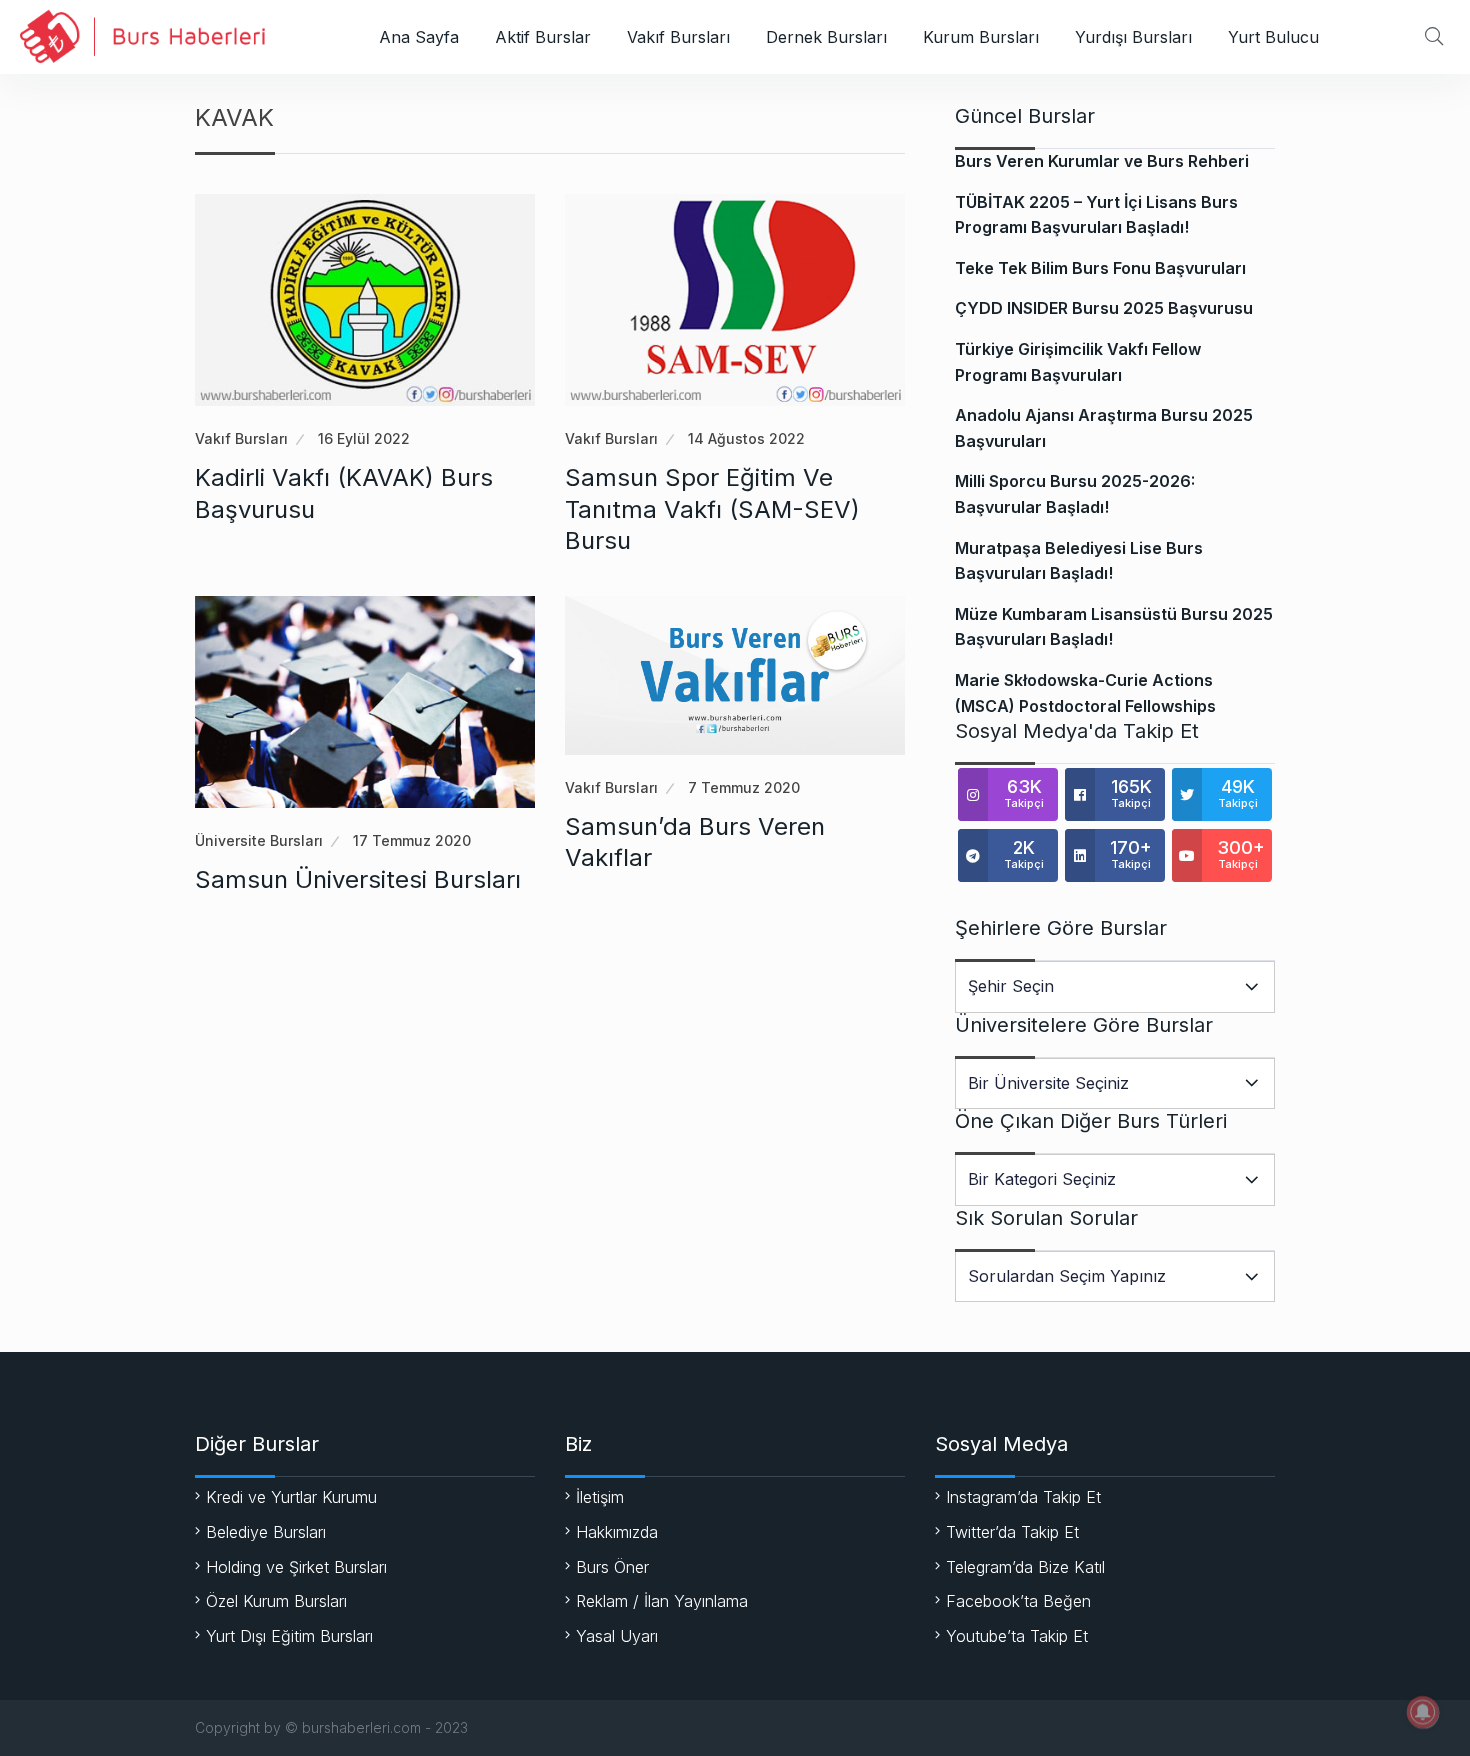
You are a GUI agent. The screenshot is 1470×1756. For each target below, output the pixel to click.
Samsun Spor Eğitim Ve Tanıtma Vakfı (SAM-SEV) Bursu (712, 508)
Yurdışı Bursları (1133, 37)
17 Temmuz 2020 (412, 840)
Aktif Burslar (543, 37)
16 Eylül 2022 (364, 438)
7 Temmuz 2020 (744, 787)
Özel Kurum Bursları (276, 1601)
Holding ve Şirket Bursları (296, 1567)
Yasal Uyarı (617, 1636)
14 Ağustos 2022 (746, 438)
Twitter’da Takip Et (1012, 1532)
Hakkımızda (617, 1532)
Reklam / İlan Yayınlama (662, 1601)
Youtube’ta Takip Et (1017, 1636)
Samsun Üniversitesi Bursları (358, 879)
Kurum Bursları (981, 37)
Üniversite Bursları (259, 840)
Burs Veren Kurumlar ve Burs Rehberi (1102, 161)
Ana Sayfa (419, 37)
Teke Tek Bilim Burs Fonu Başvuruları (1100, 268)
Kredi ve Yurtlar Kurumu (291, 1497)
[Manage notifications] (1423, 1712)
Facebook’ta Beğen (1018, 1601)
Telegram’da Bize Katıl (1025, 1567)
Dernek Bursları (826, 37)
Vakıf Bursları (678, 37)
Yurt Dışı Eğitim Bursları (289, 1636)
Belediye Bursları (266, 1532)
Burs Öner (612, 1567)
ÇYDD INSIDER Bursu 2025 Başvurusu (1104, 308)
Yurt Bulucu (1273, 37)
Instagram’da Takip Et (1023, 1497)
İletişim (600, 1497)
